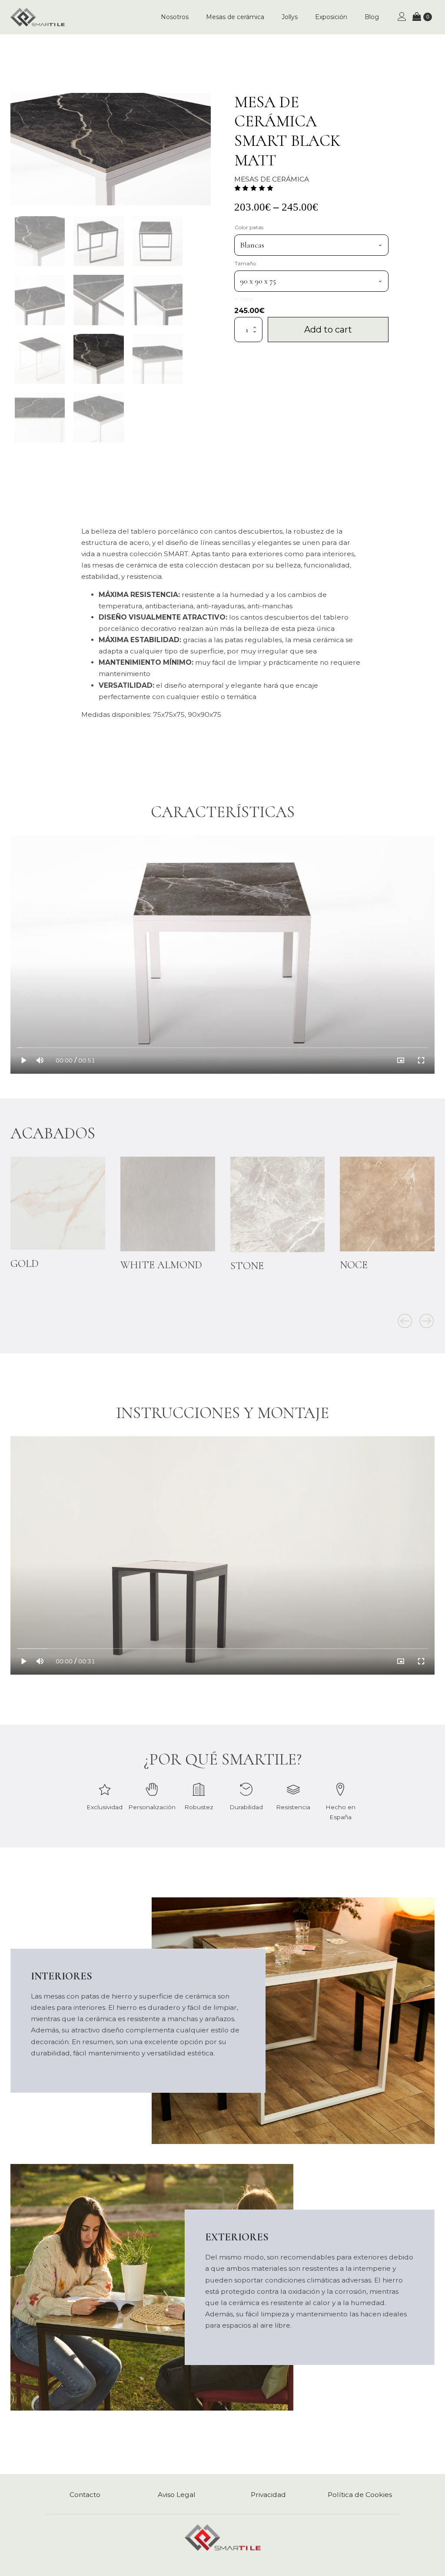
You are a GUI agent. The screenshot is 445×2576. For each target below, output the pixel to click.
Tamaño (245, 263)
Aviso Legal (177, 2495)
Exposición (331, 17)
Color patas (249, 227)
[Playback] (24, 1060)
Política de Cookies (360, 2495)
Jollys (290, 17)
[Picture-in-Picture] (401, 1060)
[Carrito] (422, 17)
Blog (372, 17)
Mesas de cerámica (235, 17)
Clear (247, 299)
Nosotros (175, 17)
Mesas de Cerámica (272, 179)
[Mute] (40, 1060)
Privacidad (268, 2495)
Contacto (85, 2495)
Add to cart (328, 330)
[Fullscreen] (421, 1060)
